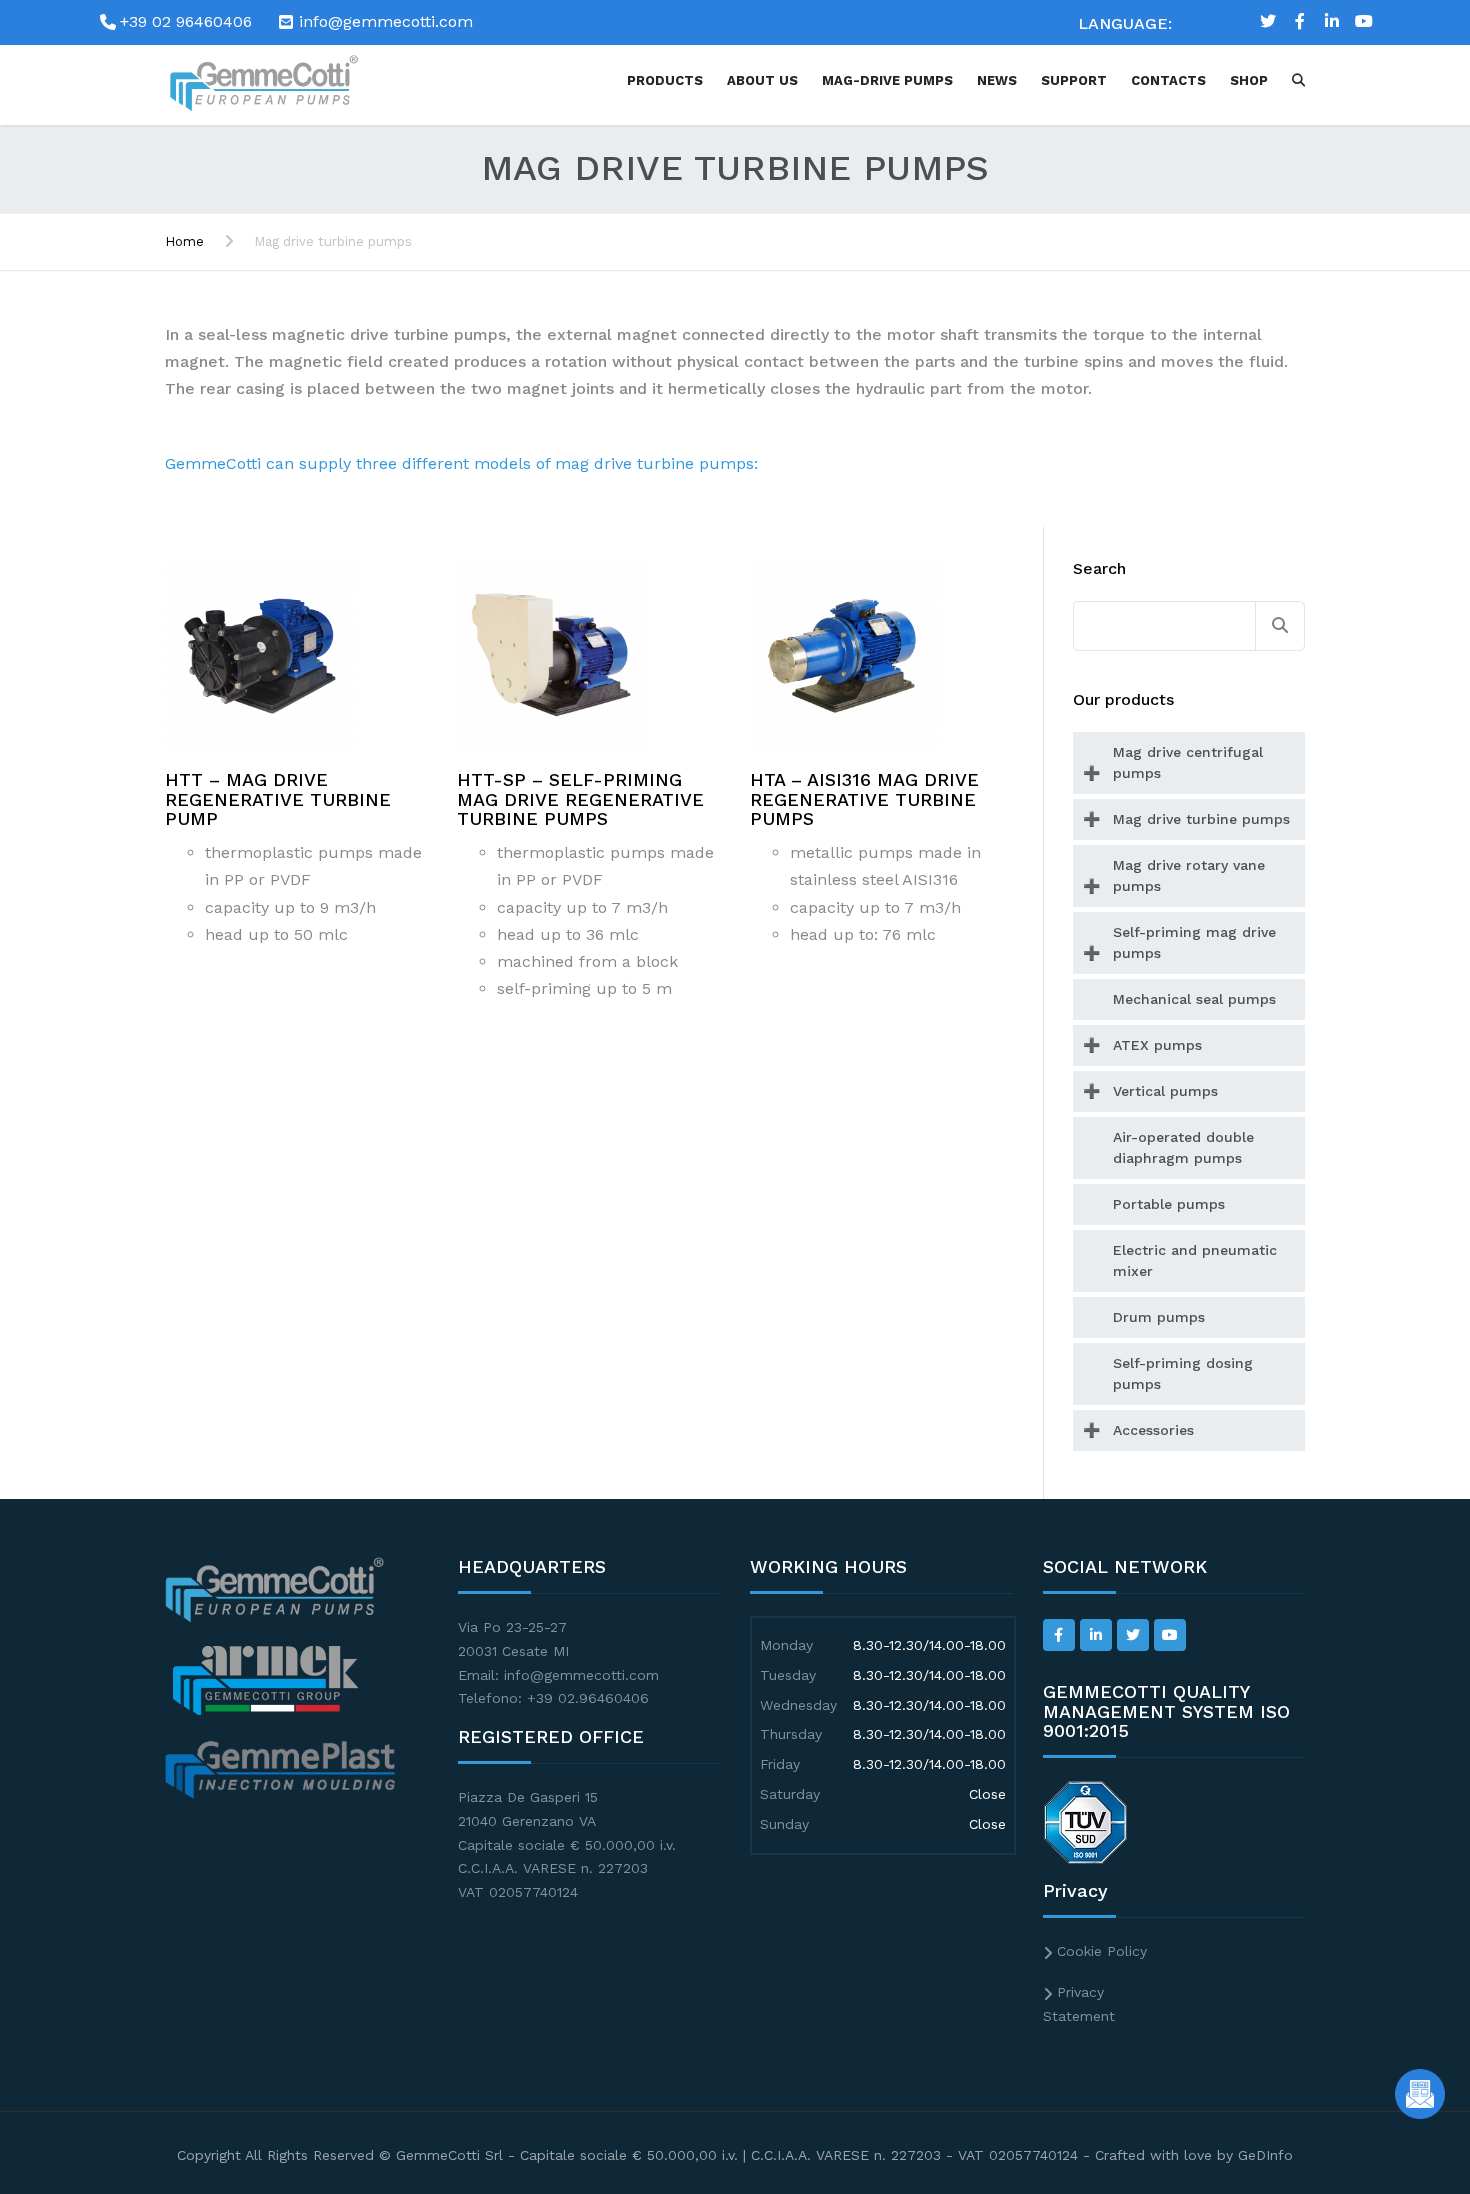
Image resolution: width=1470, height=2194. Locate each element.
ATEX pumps (1157, 1045)
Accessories (1153, 1430)
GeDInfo (1265, 2155)
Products (665, 80)
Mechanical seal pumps (1194, 999)
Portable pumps (1169, 1204)
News (997, 80)
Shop (1249, 80)
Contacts (1168, 80)
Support (1074, 80)
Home (184, 241)
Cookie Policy (1102, 1951)
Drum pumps (1159, 1317)
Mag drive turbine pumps (1201, 819)
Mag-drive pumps (887, 80)
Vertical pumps (1165, 1091)
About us (762, 80)
